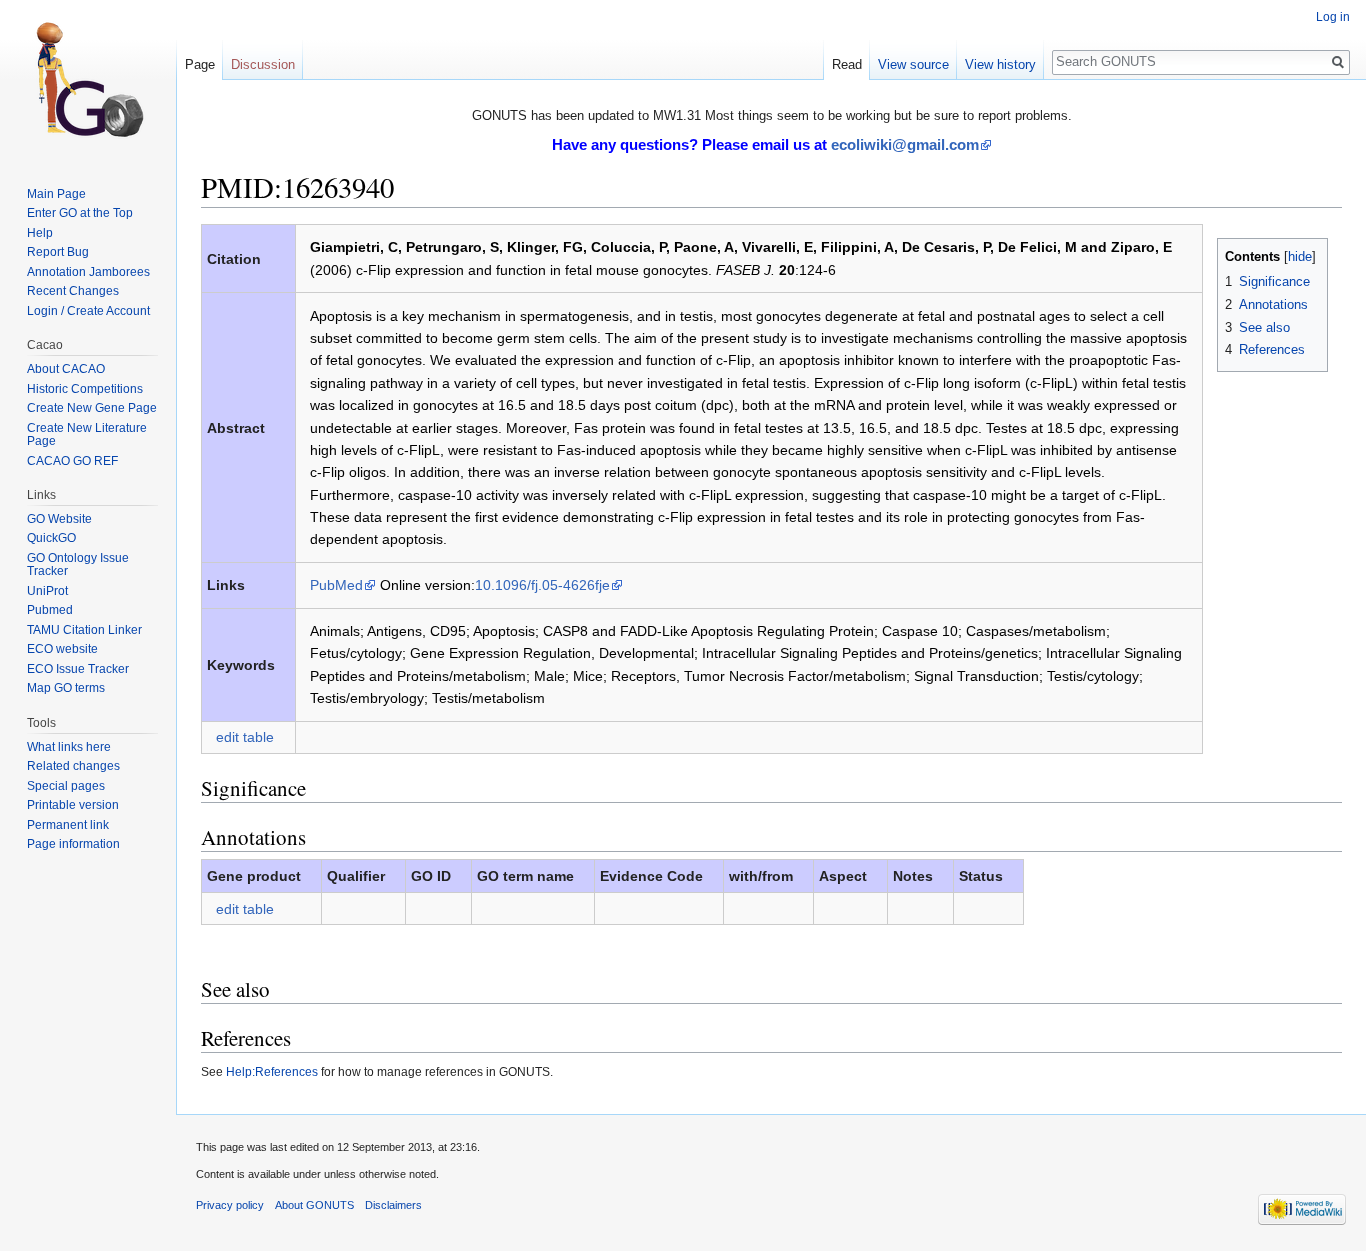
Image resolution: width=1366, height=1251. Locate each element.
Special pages (66, 786)
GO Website (59, 519)
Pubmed (50, 610)
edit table (245, 737)
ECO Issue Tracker (78, 669)
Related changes (73, 766)
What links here (69, 747)
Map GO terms (66, 688)
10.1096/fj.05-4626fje (542, 585)
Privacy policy (230, 1205)
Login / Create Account (88, 311)
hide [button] (1300, 257)
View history (1000, 64)
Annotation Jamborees (88, 272)
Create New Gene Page (92, 408)
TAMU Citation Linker (84, 630)
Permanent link (68, 825)
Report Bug (58, 252)
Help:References (272, 1071)
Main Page (56, 194)
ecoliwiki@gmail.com (905, 144)
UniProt (47, 591)
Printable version (73, 805)
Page (200, 64)
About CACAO (66, 369)
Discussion (263, 64)
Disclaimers (393, 1205)
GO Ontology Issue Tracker (78, 565)
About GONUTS (314, 1205)
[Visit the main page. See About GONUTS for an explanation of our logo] (88, 80)
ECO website (62, 649)
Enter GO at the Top (80, 213)
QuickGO (51, 538)
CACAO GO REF (72, 461)
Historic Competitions (85, 389)
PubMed (336, 585)
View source (913, 64)
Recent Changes (73, 291)
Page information (73, 844)
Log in (1333, 17)
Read (847, 64)
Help (40, 233)
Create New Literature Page (87, 435)
